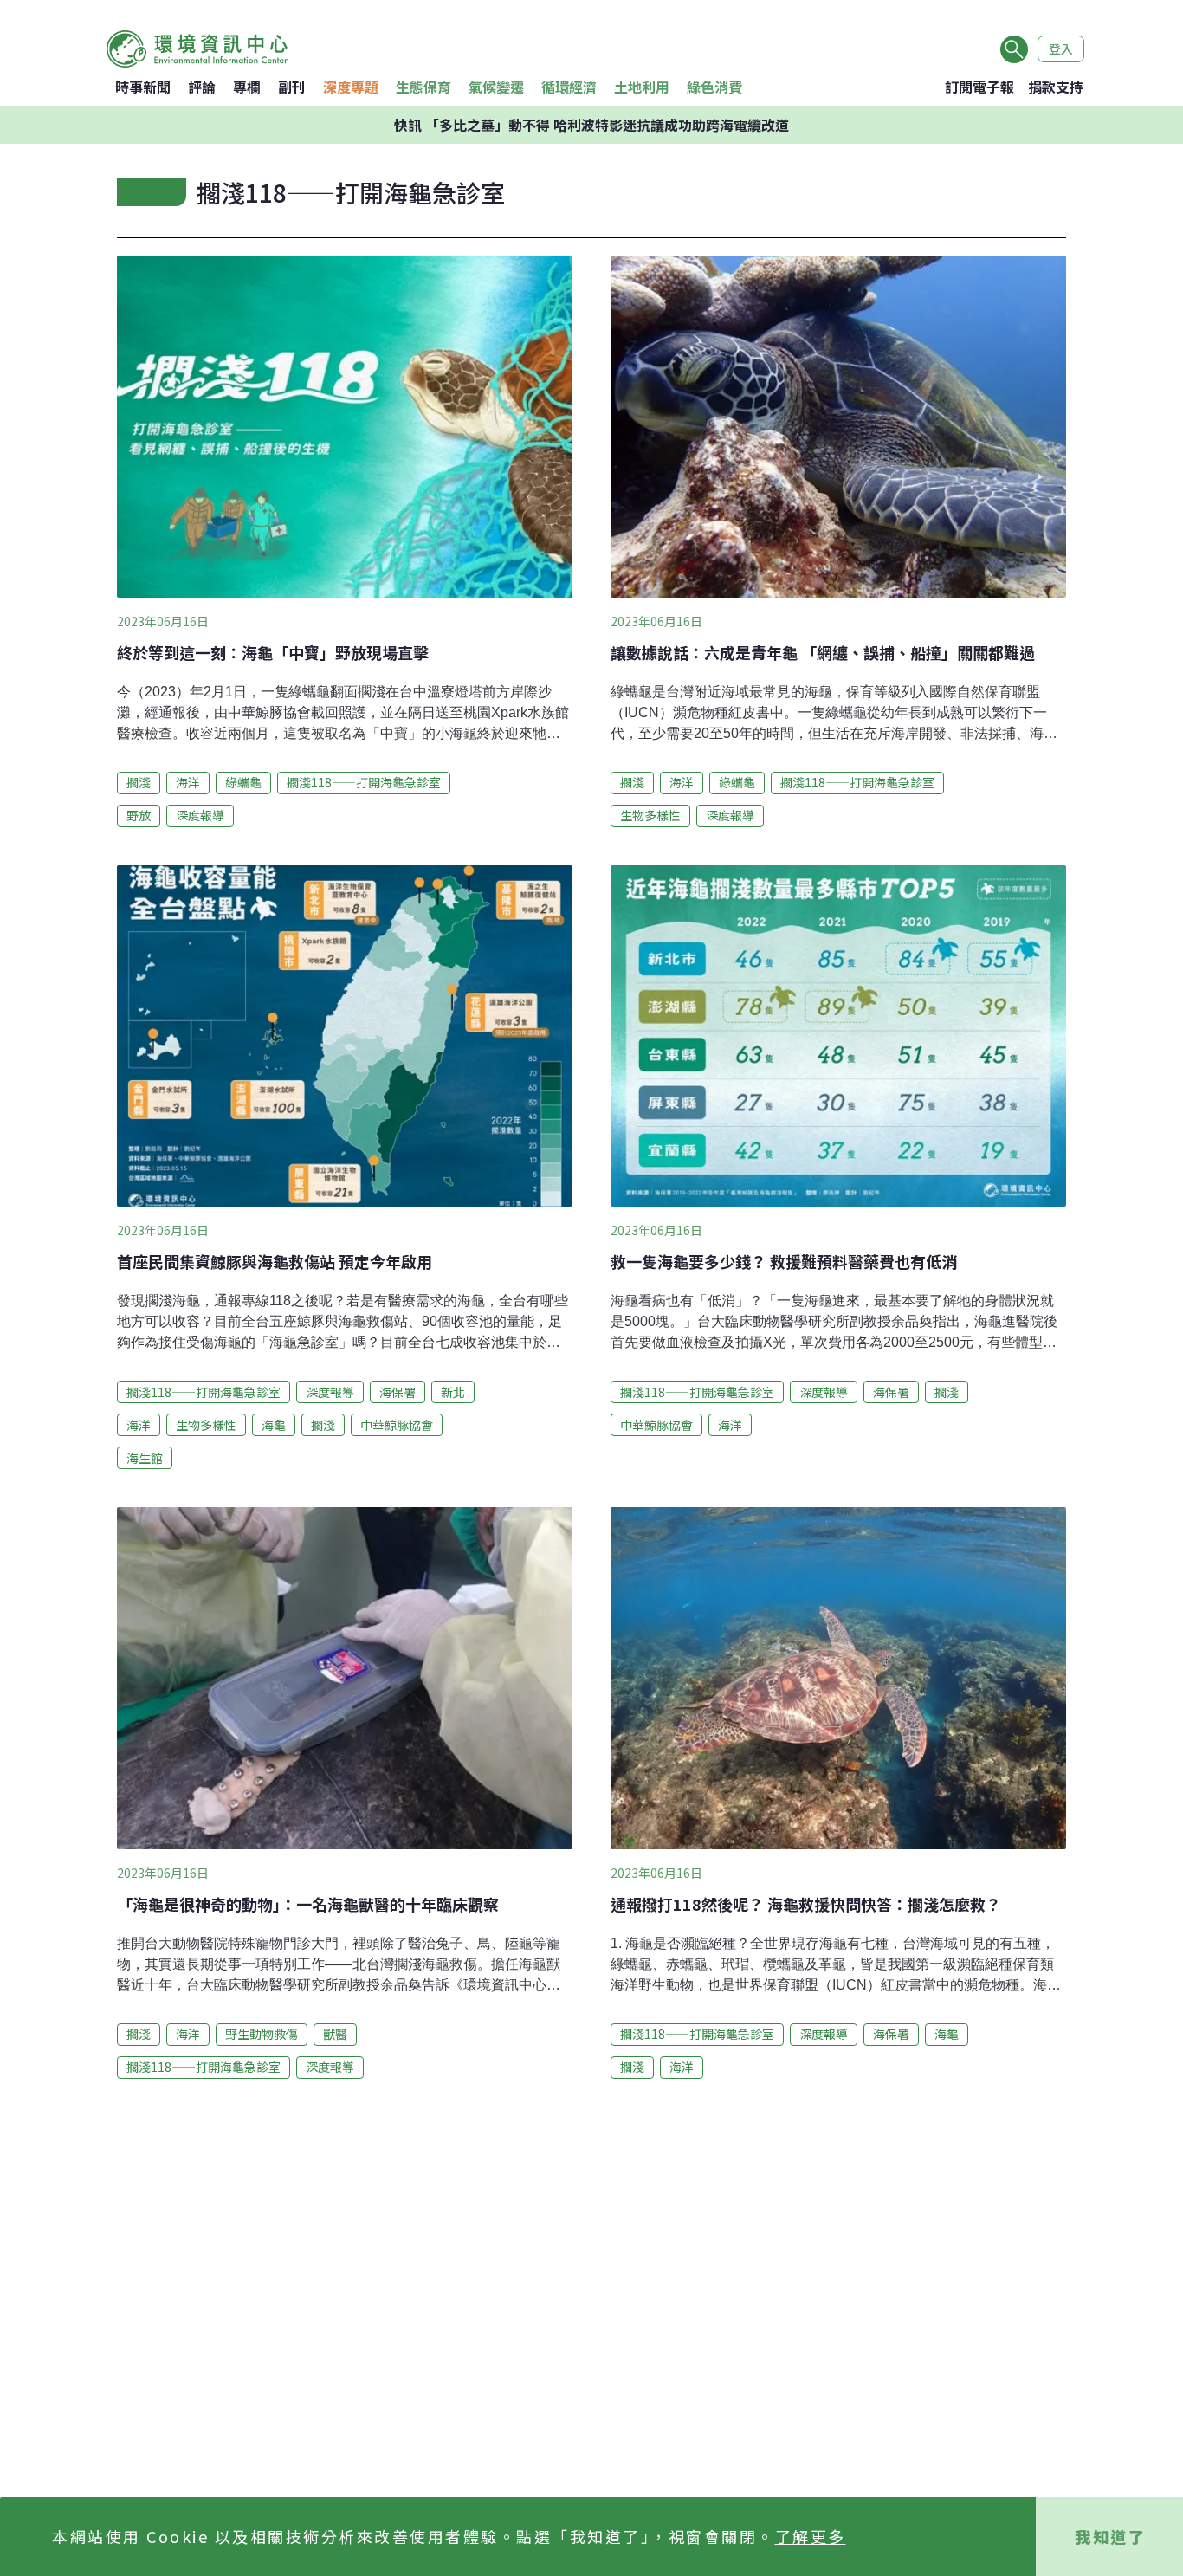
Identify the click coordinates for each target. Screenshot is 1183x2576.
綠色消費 (714, 87)
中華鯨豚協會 (397, 1425)
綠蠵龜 (243, 782)
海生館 (145, 1458)
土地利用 (642, 87)
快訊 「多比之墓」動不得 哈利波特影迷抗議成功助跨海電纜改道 (591, 125)
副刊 (292, 87)
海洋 (188, 782)
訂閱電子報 (979, 87)
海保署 (398, 1392)
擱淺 (139, 782)
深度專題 (351, 87)
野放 (139, 815)
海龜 (274, 1425)
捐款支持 (1056, 87)
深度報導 (200, 815)
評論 (202, 87)
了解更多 (811, 2536)
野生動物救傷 (262, 2034)
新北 (453, 1392)
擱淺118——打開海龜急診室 (364, 782)
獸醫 (335, 2034)
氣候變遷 (496, 87)
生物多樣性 (650, 815)
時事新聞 (143, 87)
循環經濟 (569, 87)
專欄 (247, 87)
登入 (1061, 49)
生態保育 (423, 87)
